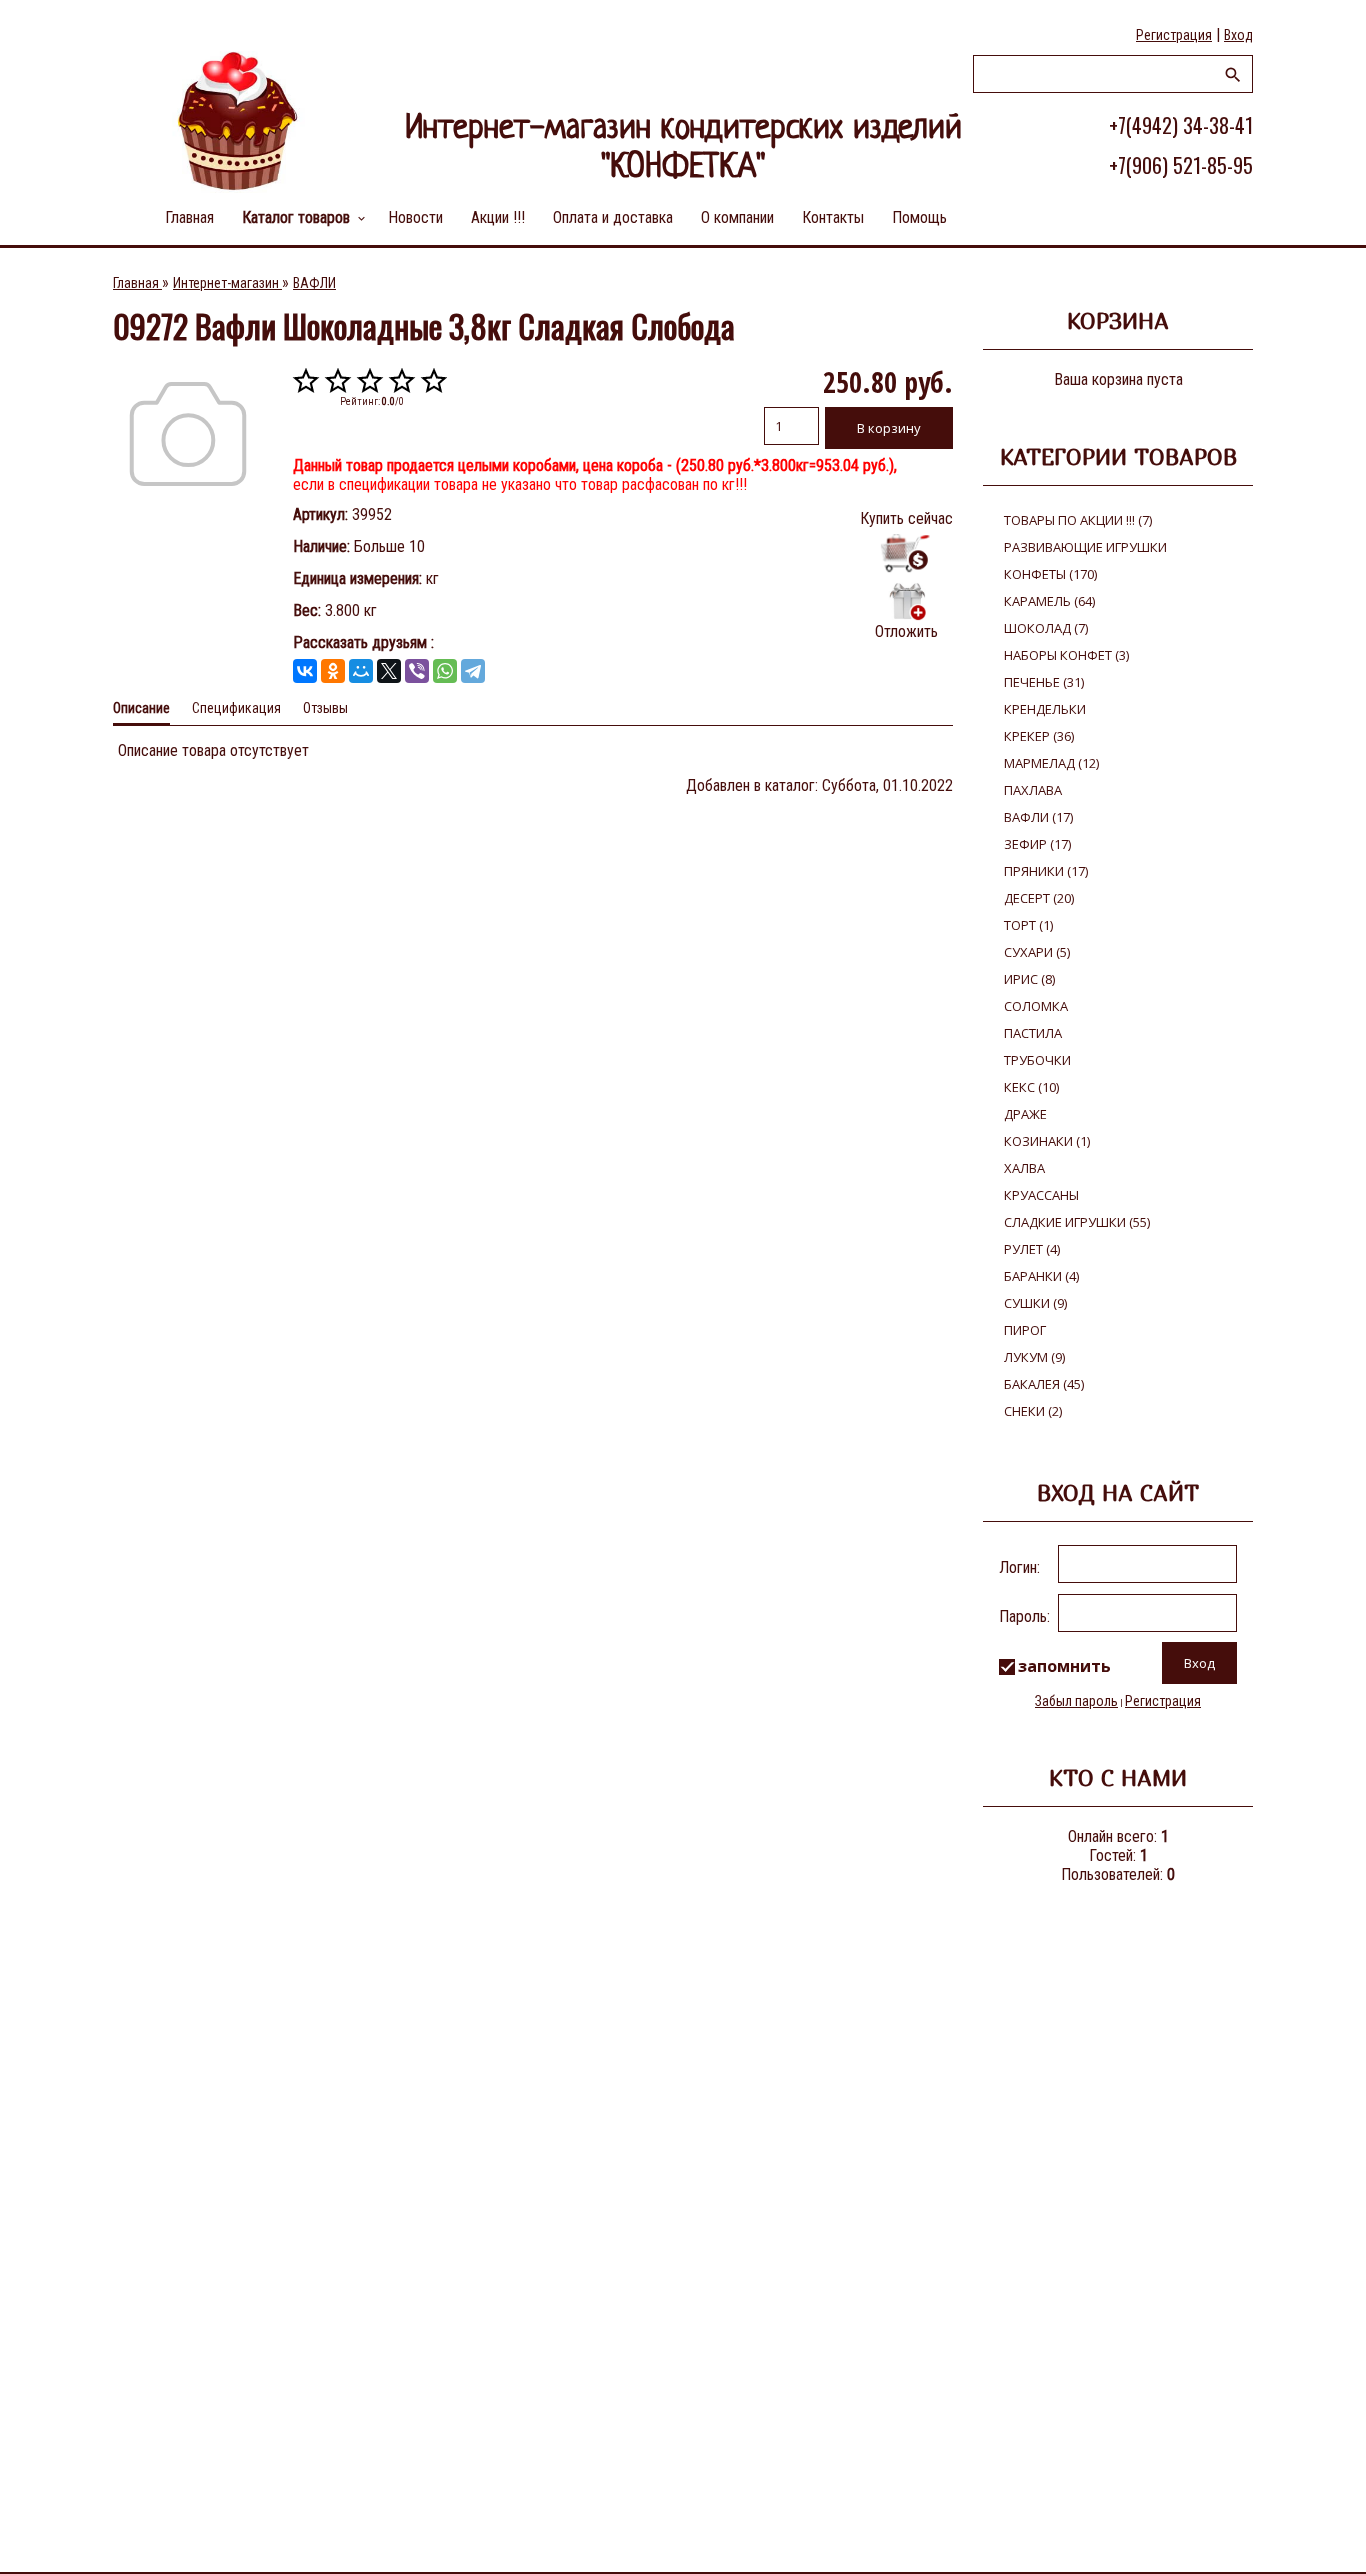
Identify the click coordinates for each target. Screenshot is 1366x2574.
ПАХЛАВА (1033, 790)
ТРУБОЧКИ (1037, 1060)
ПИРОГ (1025, 1330)
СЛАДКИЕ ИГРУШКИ (1077, 1222)
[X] (389, 671)
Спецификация (236, 708)
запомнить (1064, 1666)
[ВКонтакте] (305, 671)
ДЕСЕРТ (1039, 898)
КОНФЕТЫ (1050, 574)
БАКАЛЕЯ (1044, 1384)
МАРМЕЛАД (1051, 763)
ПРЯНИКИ (1046, 871)
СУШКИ (1035, 1303)
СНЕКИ (1033, 1411)
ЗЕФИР (1037, 844)
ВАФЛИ (1038, 817)
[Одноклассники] (333, 671)
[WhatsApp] (445, 671)
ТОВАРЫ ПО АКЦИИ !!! (1078, 520)
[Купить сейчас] (906, 554)
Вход (1238, 35)
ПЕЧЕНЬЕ (1044, 682)
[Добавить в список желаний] (906, 601)
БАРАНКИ (1041, 1276)
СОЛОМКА (1036, 1006)
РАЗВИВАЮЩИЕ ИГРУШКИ (1085, 547)
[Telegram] (473, 671)
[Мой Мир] (361, 671)
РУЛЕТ (1032, 1249)
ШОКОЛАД (1046, 628)
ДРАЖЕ (1025, 1114)
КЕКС (1031, 1087)
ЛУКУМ (1034, 1357)
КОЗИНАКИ (1047, 1141)
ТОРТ (1028, 925)
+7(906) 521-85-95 (1181, 165)
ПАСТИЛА (1033, 1033)
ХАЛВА (1024, 1168)
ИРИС (1029, 979)
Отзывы (325, 708)
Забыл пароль (1076, 1701)
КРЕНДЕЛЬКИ (1045, 709)
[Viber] (417, 671)
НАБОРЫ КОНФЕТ (1066, 655)
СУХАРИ (1037, 952)
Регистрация (1174, 35)
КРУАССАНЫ (1041, 1195)
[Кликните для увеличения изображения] (188, 434)
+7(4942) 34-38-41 (1181, 125)
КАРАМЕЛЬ (1049, 601)
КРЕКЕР (1039, 736)
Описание (141, 708)
